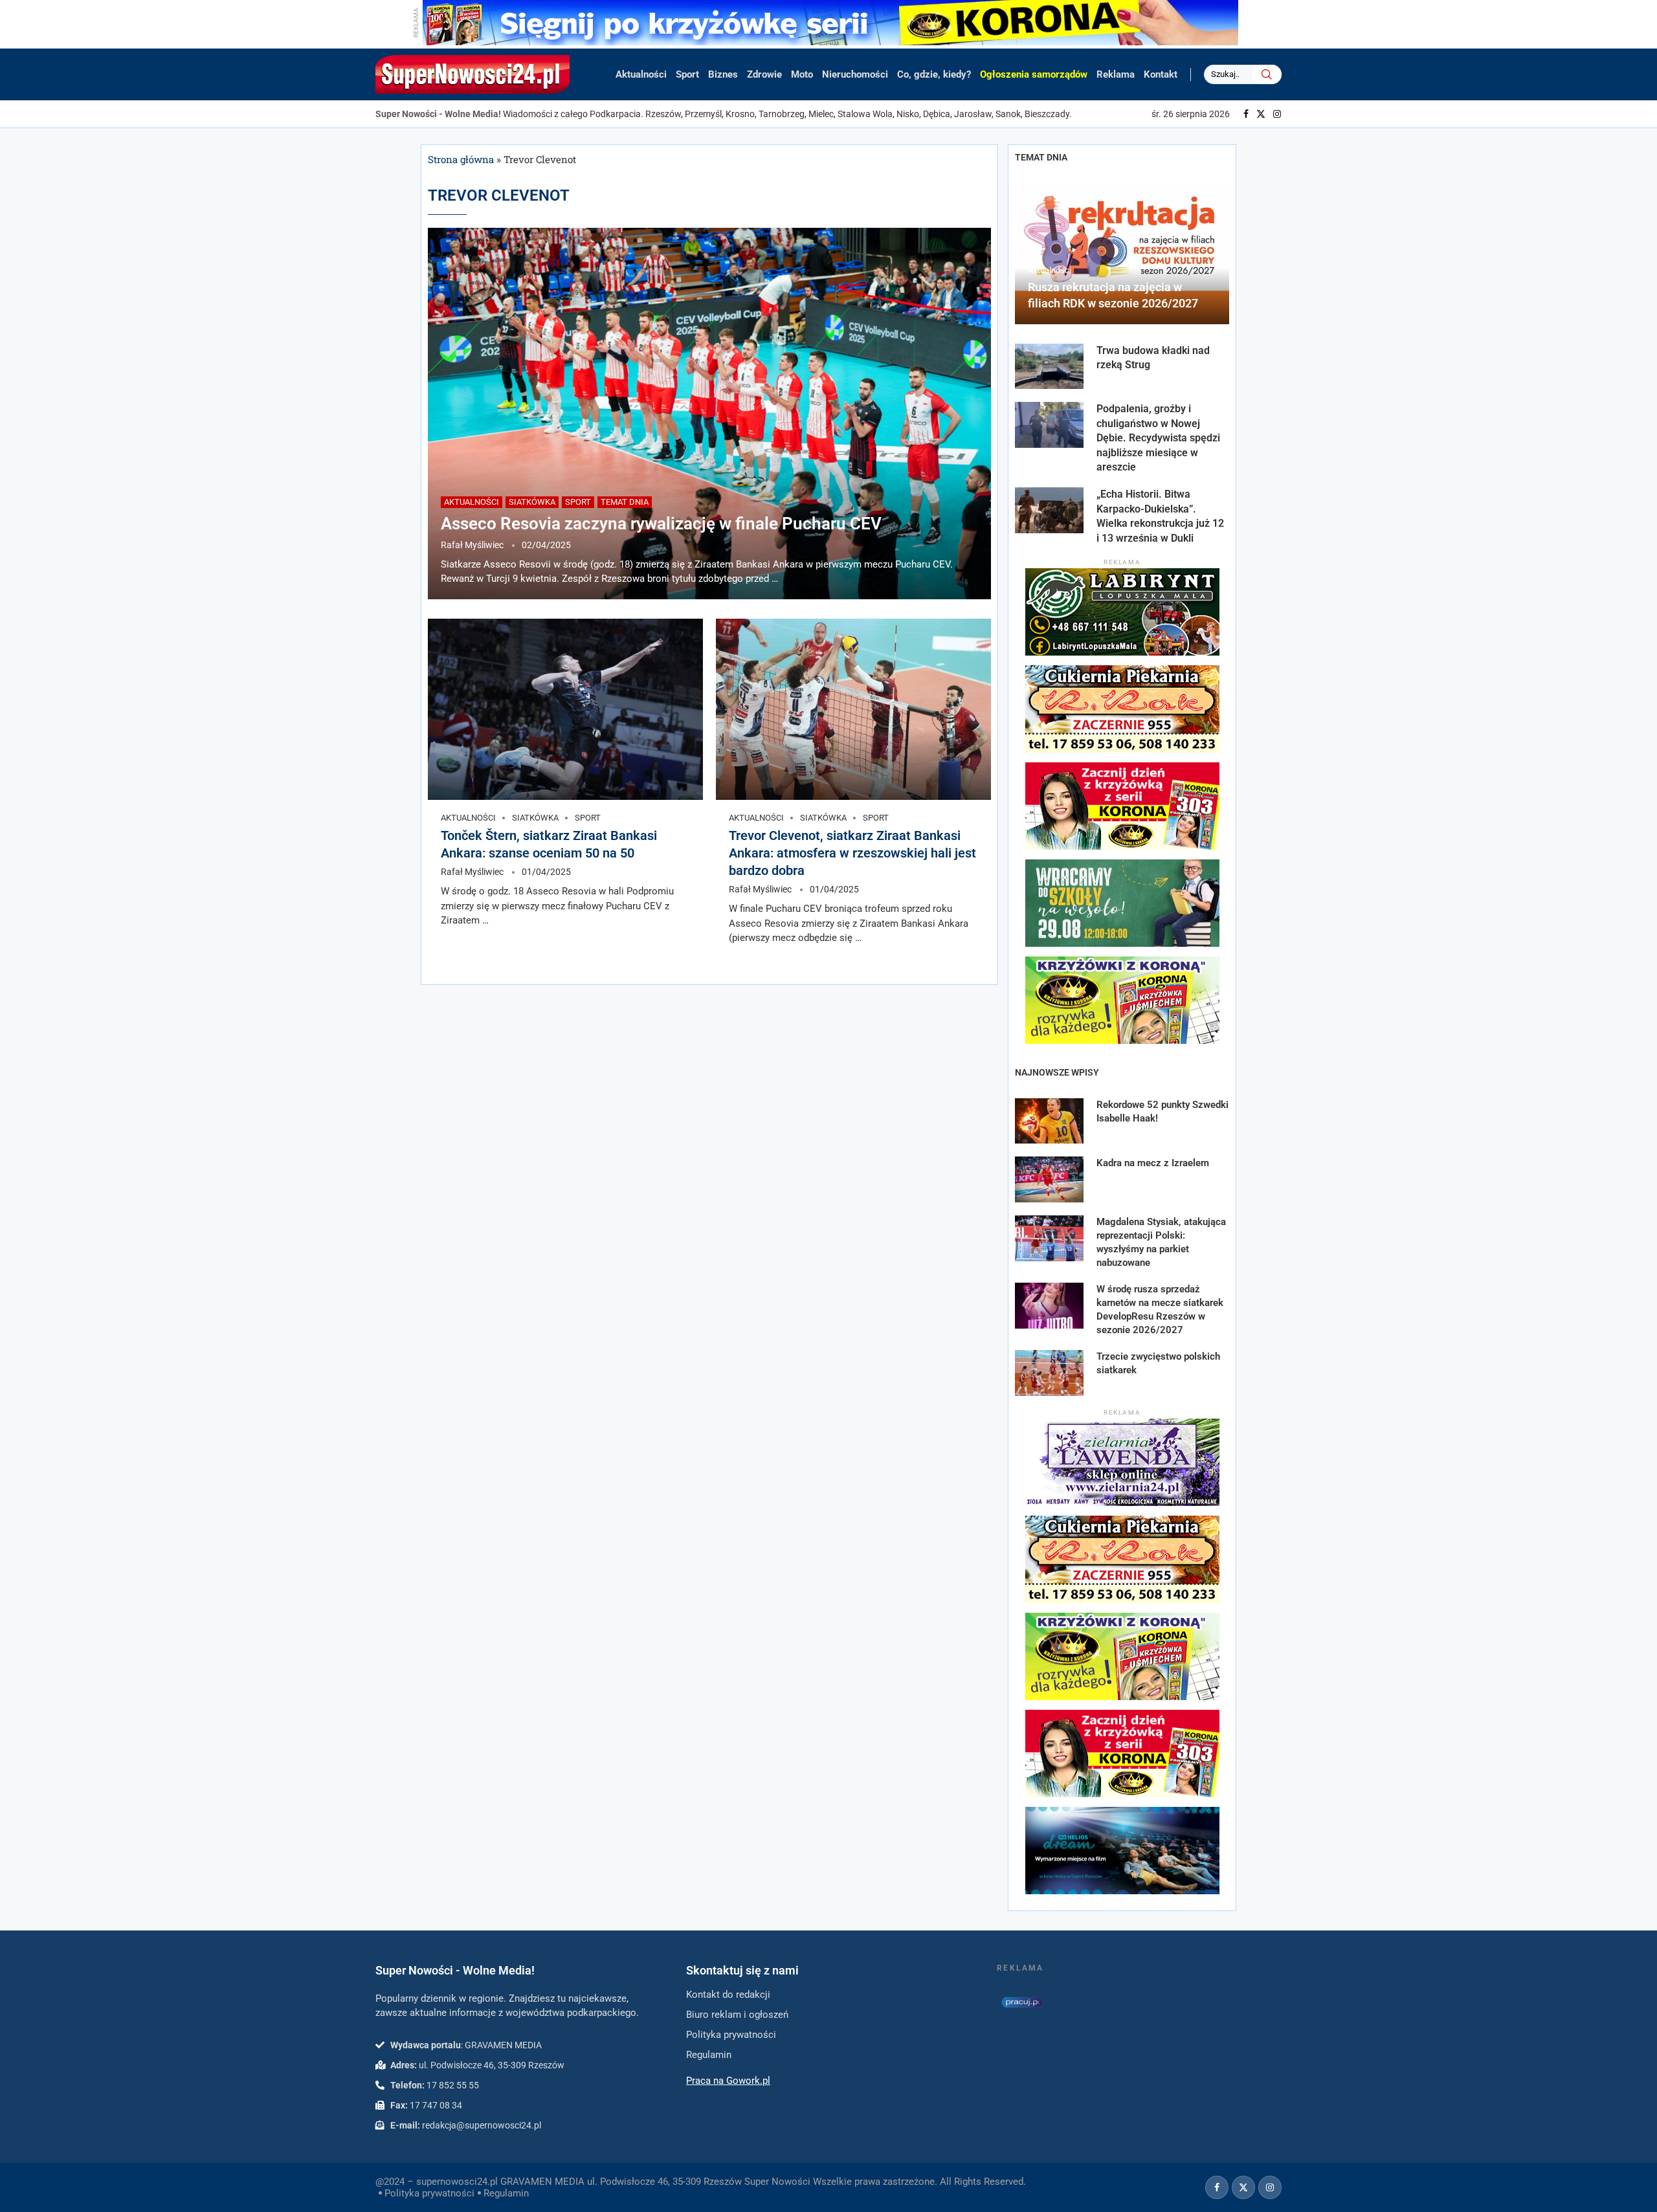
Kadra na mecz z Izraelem (1153, 1163)
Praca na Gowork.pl (728, 2081)
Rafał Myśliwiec (472, 545)
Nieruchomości (855, 74)
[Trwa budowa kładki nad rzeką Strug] (1049, 367)
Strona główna (461, 159)
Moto (802, 74)
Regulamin (506, 2193)
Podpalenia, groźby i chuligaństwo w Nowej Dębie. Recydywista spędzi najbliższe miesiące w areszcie (1158, 438)
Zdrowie (764, 74)
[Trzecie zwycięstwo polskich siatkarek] (1049, 1373)
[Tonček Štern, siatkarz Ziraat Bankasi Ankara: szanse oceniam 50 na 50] (565, 709)
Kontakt (1161, 74)
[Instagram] (1277, 114)
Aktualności (641, 74)
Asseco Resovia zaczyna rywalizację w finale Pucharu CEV (661, 524)
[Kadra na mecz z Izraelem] (1049, 1179)
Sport (687, 74)
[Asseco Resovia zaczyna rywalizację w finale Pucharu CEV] (709, 414)
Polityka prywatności (429, 2193)
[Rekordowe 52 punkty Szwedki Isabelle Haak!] (1049, 1121)
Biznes (723, 74)
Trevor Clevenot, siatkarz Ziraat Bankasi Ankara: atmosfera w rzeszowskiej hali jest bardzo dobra (852, 853)
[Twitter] (1261, 114)
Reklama (1116, 74)
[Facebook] (1246, 114)
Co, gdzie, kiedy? (934, 74)
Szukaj (1267, 74)
